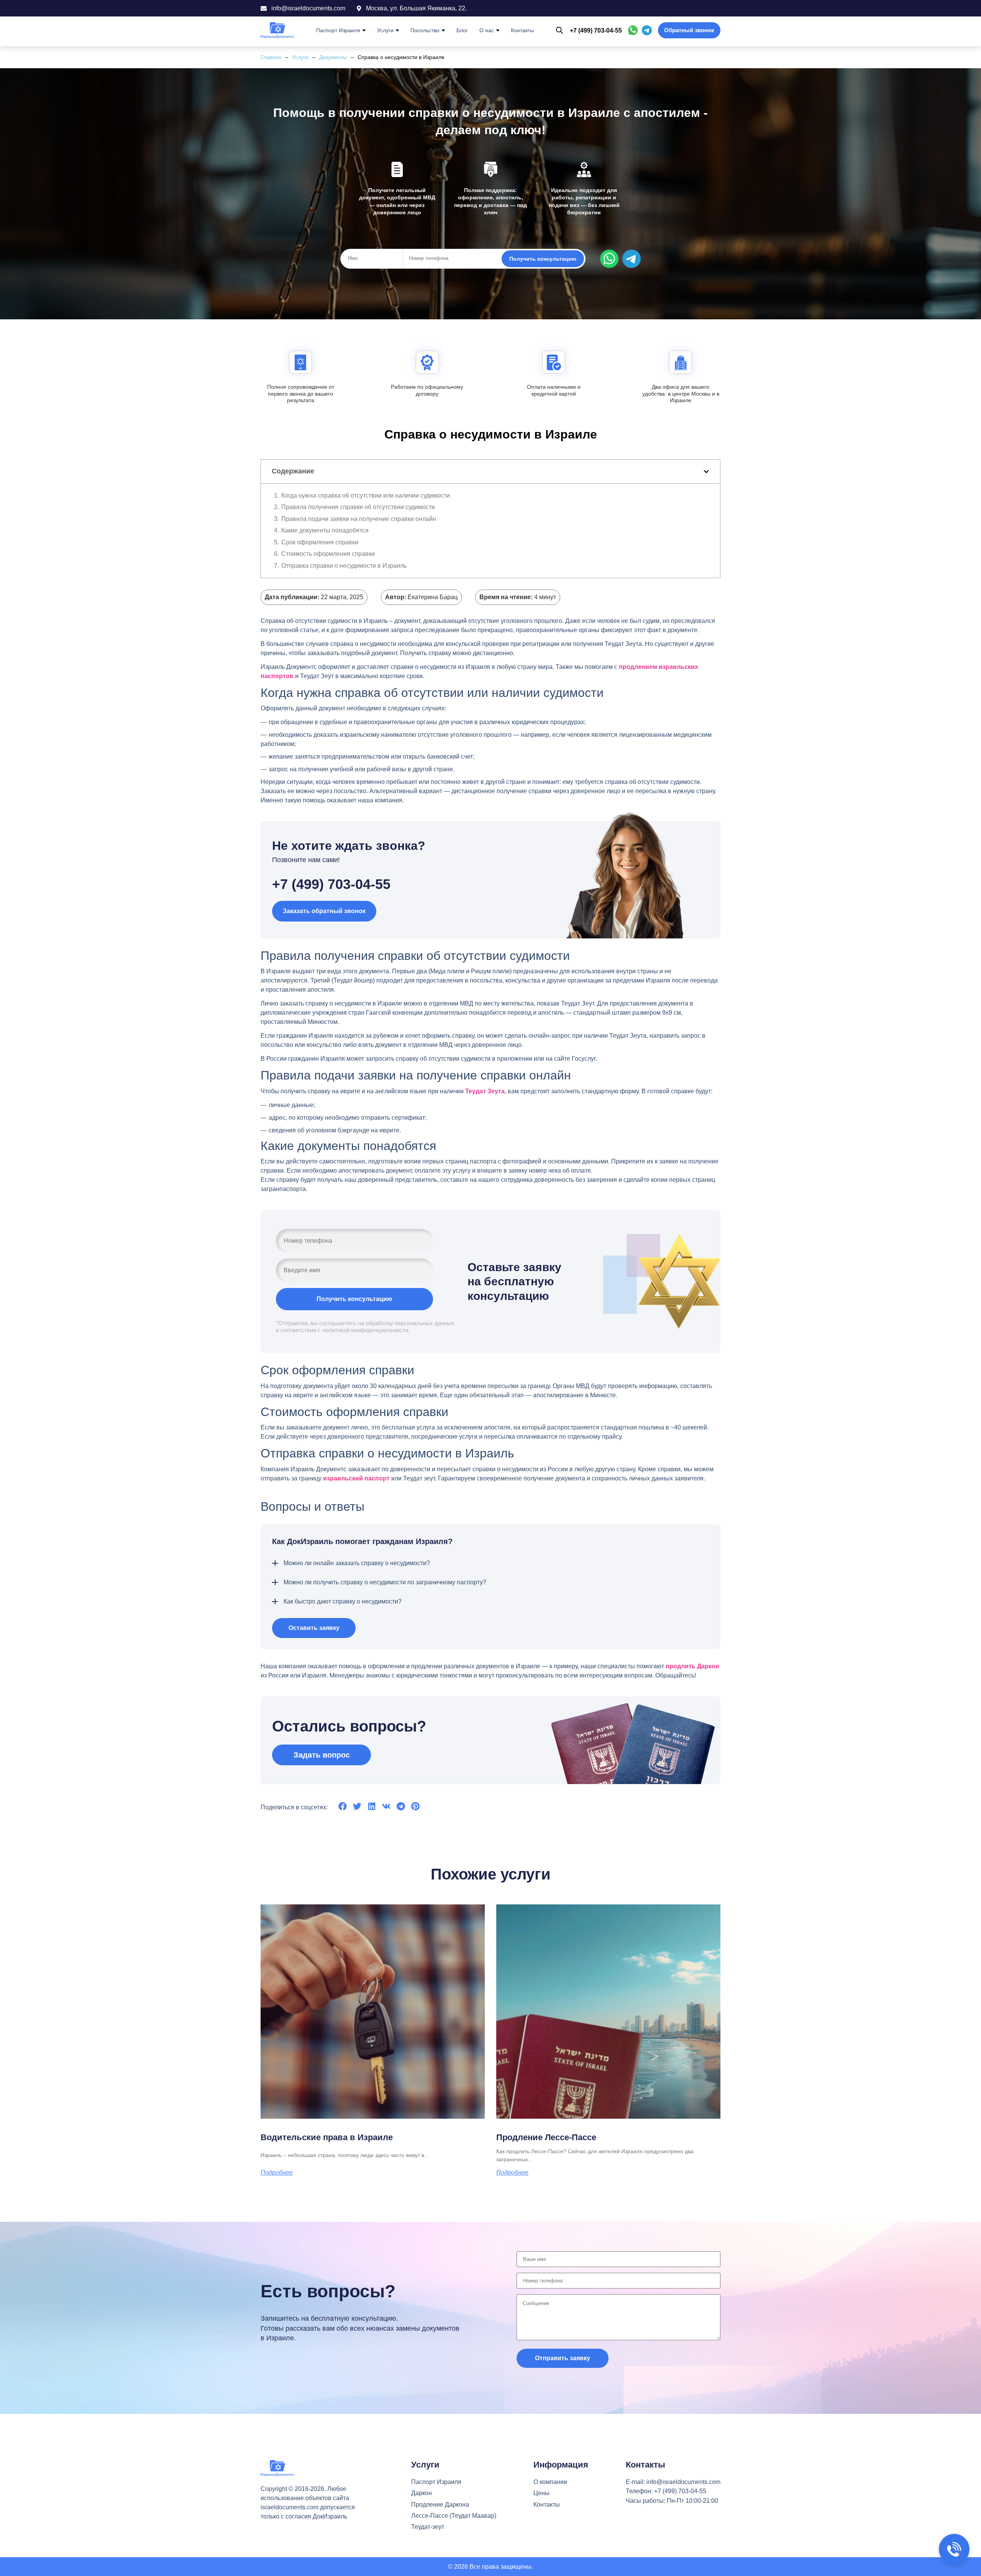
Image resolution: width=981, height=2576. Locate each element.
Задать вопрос (322, 1755)
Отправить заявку (563, 2358)
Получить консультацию (543, 259)
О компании (550, 2482)
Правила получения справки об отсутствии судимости (358, 507)
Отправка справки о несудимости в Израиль (344, 566)
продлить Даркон (692, 1666)
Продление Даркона (440, 2505)
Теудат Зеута (485, 1091)
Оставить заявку (314, 1628)
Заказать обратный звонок (324, 911)
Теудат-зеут (428, 2527)
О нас (487, 30)
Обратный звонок (689, 30)
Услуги (385, 30)
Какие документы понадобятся (325, 530)
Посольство (425, 30)
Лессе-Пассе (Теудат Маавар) (454, 2516)
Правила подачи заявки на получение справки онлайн (359, 519)
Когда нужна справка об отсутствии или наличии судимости (366, 495)
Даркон (422, 2493)
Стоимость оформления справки (328, 554)
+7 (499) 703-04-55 (596, 30)
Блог (462, 30)
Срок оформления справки (320, 542)
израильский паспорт (356, 1478)
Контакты (522, 30)
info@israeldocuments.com (683, 2482)
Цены (541, 2493)
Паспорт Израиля (338, 30)
